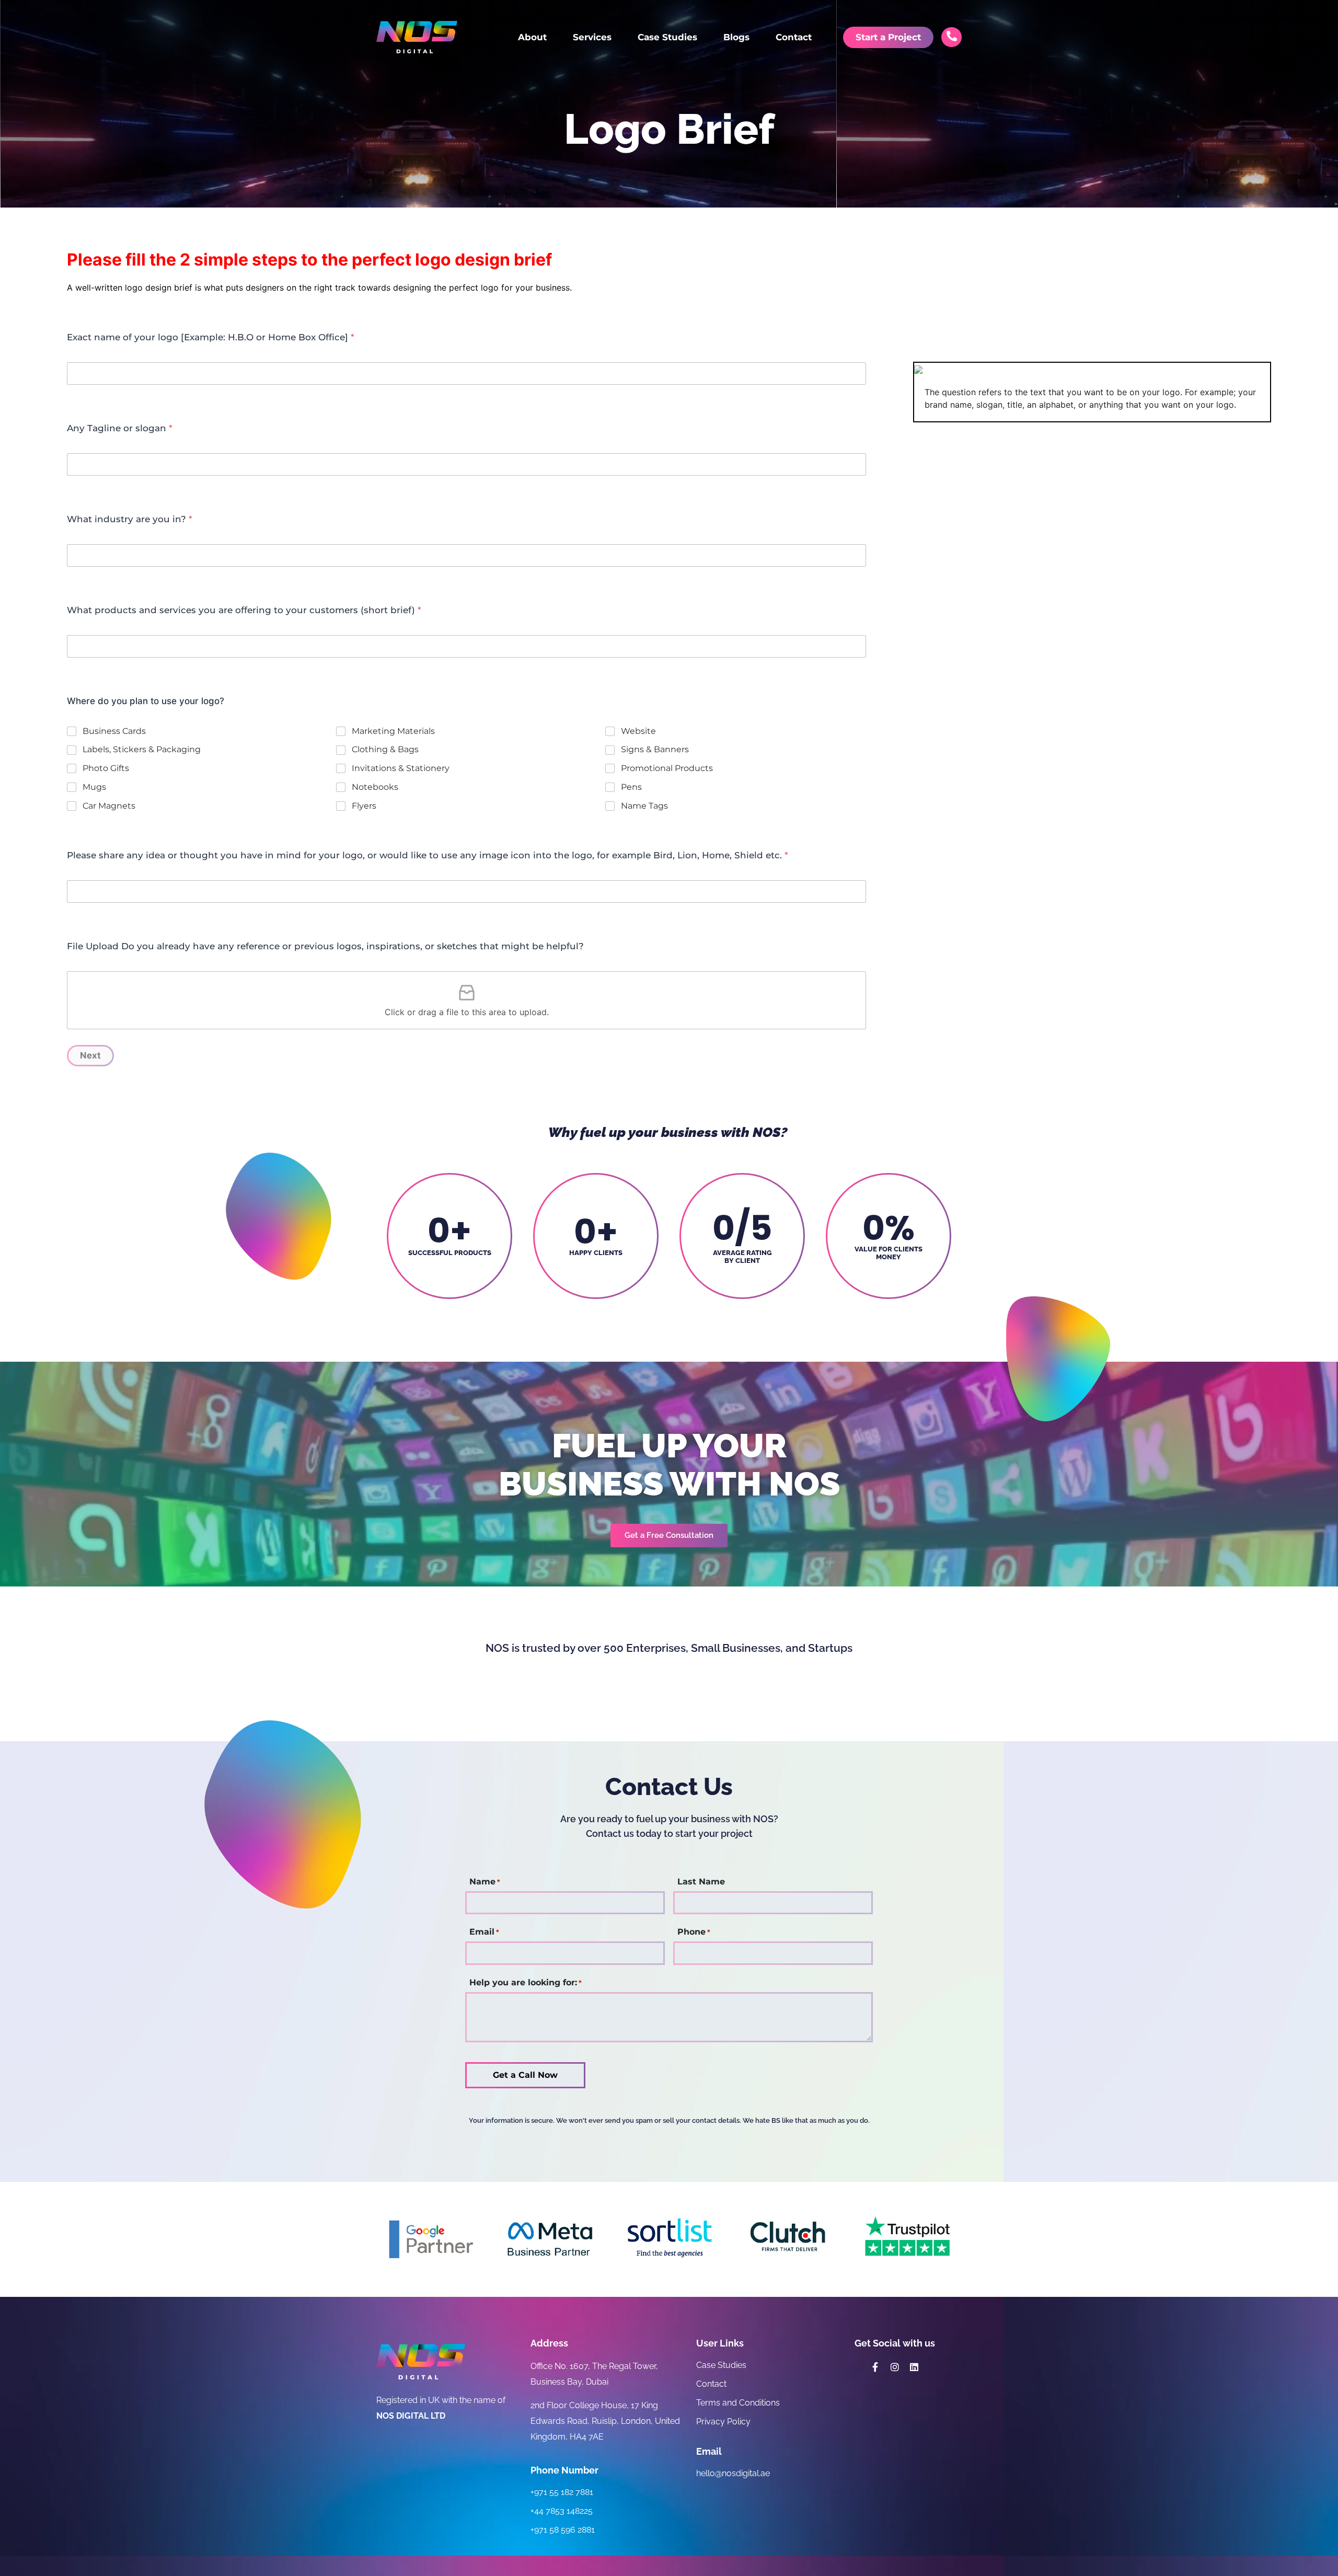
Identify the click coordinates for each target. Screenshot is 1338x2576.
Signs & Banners (655, 749)
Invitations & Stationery (401, 768)
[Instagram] (895, 2367)
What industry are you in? (130, 519)
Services (592, 37)
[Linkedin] (914, 2367)
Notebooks (375, 787)
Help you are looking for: (526, 1983)
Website (638, 731)
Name (485, 1882)
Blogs (736, 37)
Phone (694, 1932)
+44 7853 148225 (562, 2511)
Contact (794, 37)
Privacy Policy (723, 2422)
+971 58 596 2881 (563, 2530)
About (532, 37)
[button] (669, 1536)
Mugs (94, 787)
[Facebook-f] (875, 2367)
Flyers (364, 806)
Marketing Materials (393, 731)
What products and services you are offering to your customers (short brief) (244, 610)
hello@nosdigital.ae (733, 2473)
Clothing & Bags (385, 749)
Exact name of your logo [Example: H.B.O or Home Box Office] (211, 337)
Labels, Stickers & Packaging (142, 749)
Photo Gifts (106, 768)
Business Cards (114, 731)
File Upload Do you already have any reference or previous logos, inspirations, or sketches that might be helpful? (325, 946)
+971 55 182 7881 (562, 2492)
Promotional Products (667, 768)
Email (484, 1932)
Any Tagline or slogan (120, 428)
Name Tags (644, 806)
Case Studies (667, 37)
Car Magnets (109, 806)
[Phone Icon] (952, 36)
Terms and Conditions (738, 2403)
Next (90, 1055)
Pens (631, 787)
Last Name (701, 1882)
